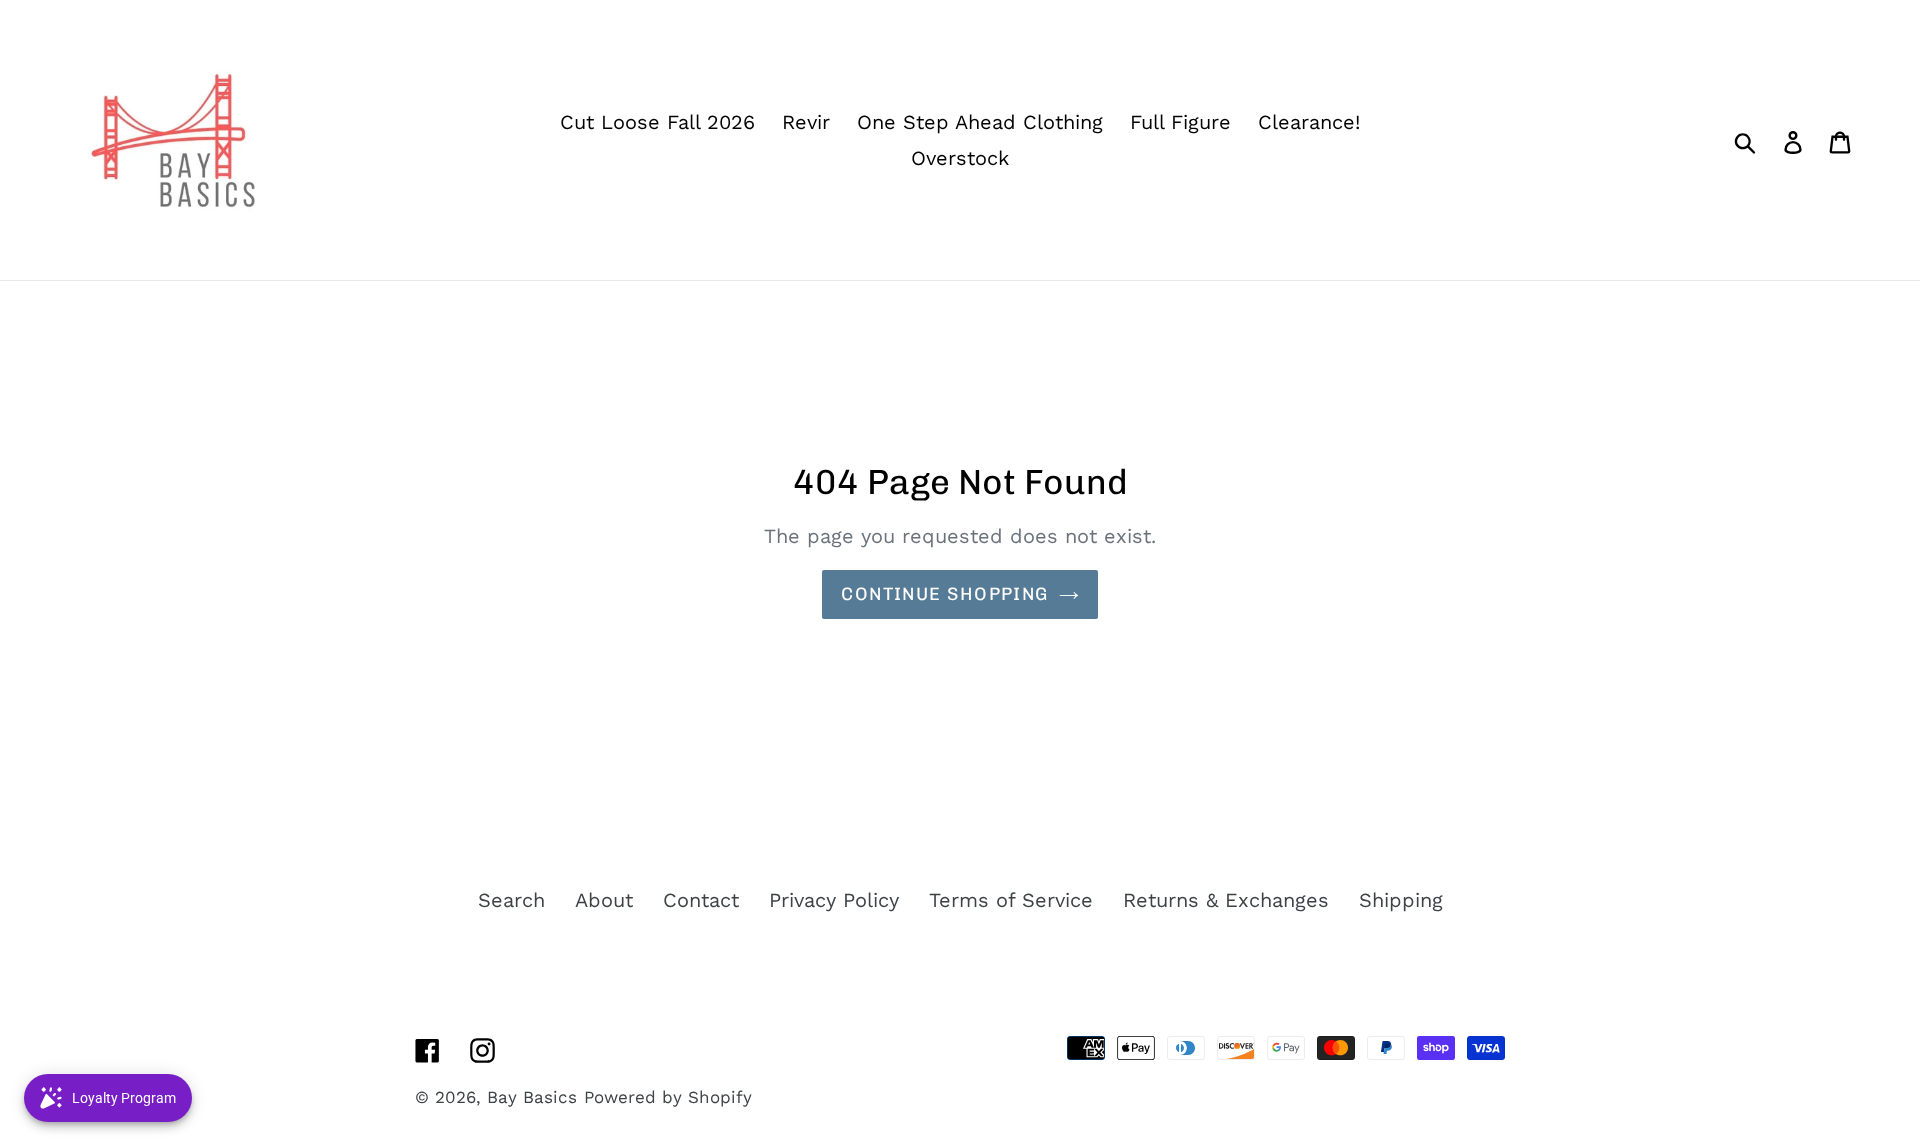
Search (511, 900)
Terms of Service (1011, 900)
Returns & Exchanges (1226, 900)
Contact (701, 900)
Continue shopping (944, 594)
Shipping (1401, 900)
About (604, 900)
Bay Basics (532, 1097)
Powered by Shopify (668, 1097)
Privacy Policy (834, 900)
